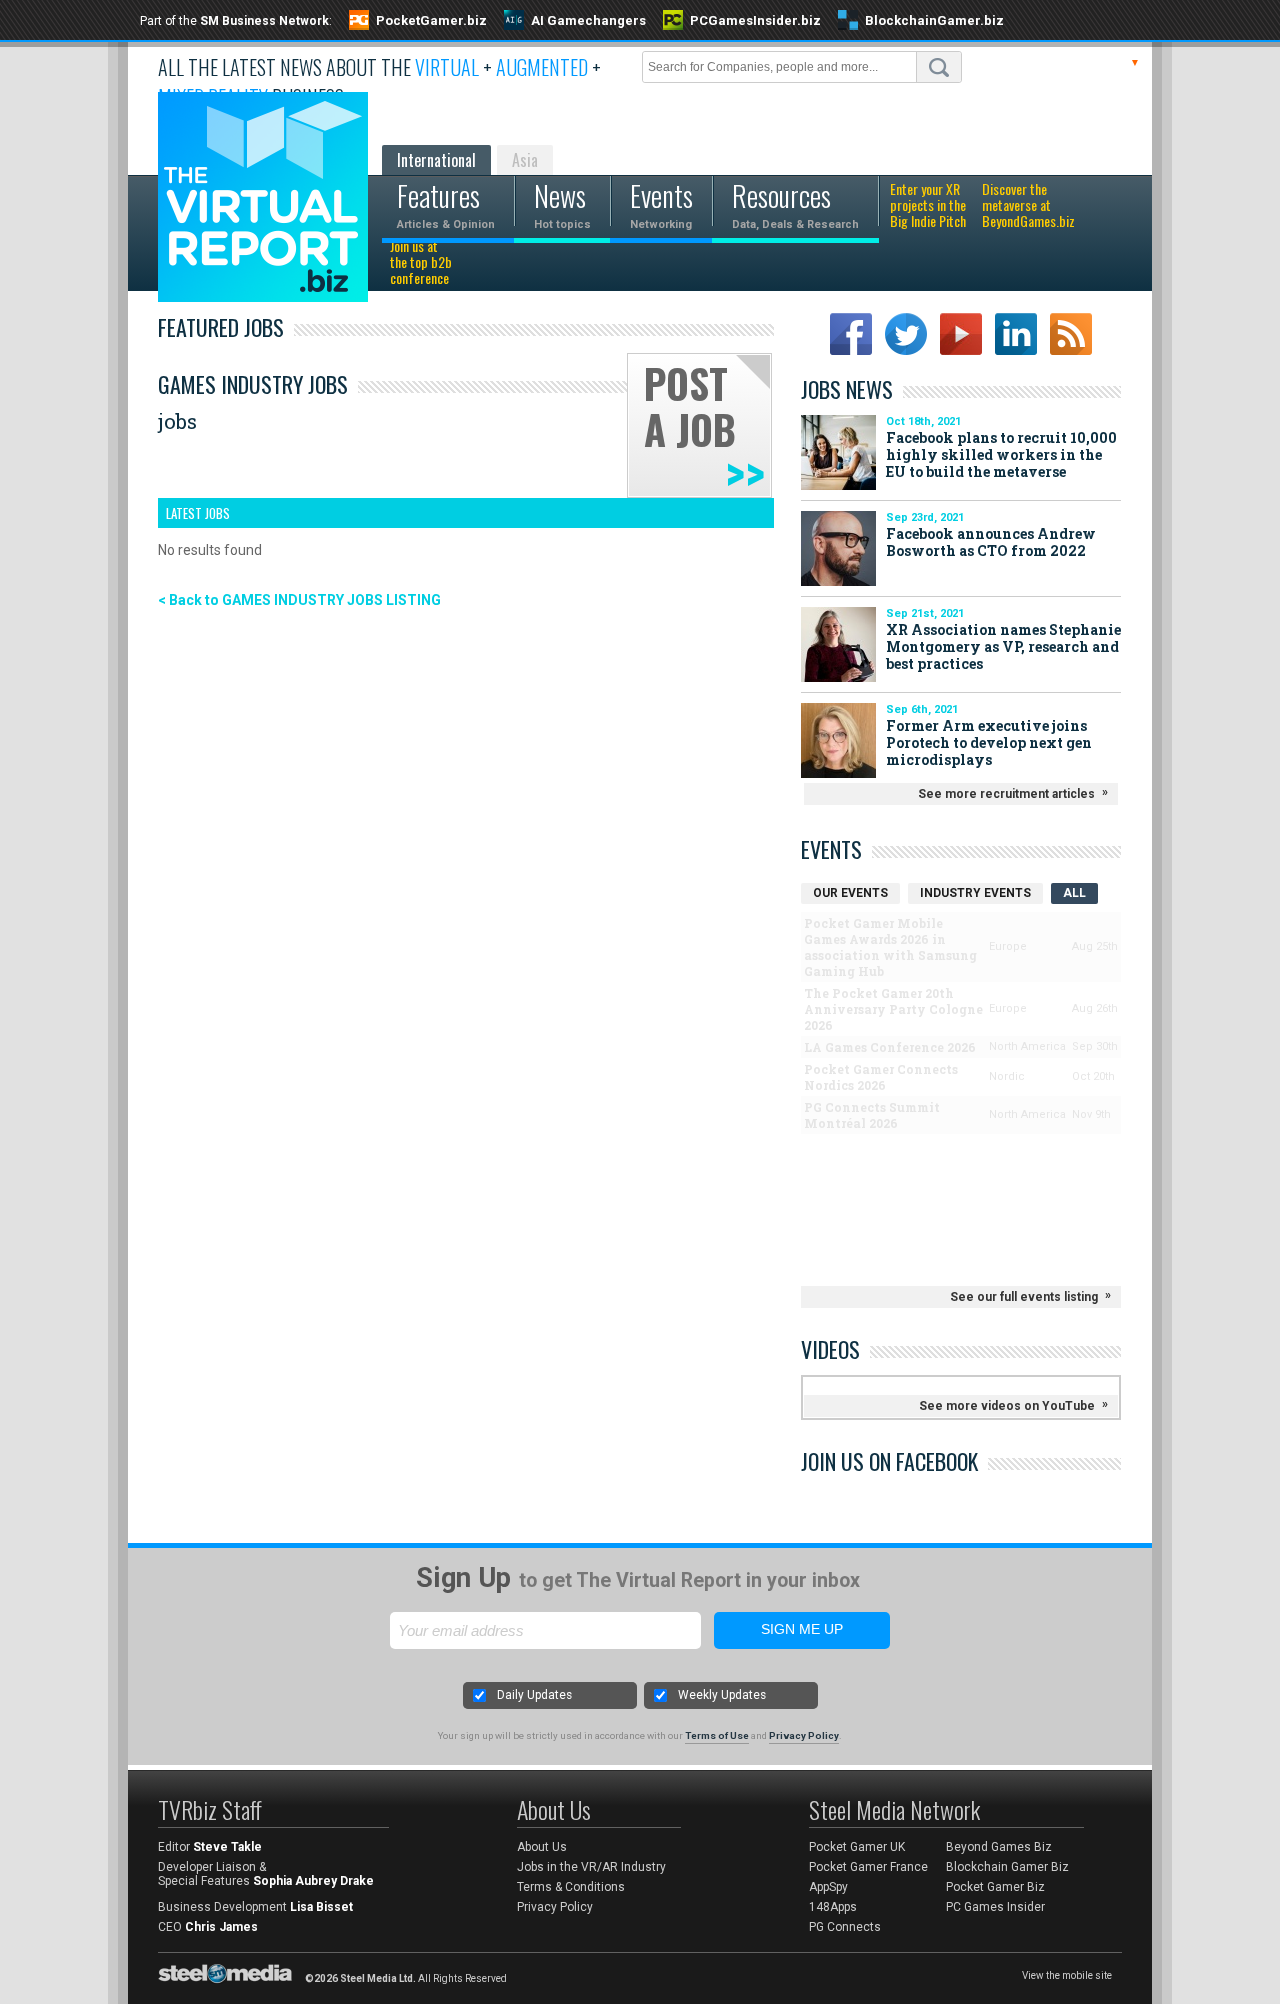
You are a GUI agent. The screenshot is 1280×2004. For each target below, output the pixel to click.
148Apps (833, 1907)
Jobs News (847, 389)
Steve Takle (227, 1847)
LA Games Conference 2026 (890, 1047)
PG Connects (845, 1927)
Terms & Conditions (571, 1887)
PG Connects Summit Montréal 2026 (872, 1115)
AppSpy (828, 1887)
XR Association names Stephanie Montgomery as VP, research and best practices (1003, 646)
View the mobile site (1067, 1975)
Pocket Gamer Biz (995, 1887)
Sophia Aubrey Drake (313, 1881)
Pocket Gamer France (868, 1867)
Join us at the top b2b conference (421, 263)
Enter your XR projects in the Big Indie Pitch (928, 206)
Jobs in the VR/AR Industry (591, 1867)
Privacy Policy (804, 1735)
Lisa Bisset (321, 1907)
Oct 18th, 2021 (923, 421)
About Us (542, 1847)
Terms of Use (717, 1735)
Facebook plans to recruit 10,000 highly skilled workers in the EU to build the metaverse (1001, 454)
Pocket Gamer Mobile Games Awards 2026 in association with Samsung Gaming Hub (890, 947)
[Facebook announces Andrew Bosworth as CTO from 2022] (838, 548)
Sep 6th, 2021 (922, 709)
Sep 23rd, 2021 (925, 517)
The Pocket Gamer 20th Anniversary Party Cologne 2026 (893, 1009)
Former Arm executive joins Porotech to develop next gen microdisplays (989, 742)
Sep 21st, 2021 (925, 613)
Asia (525, 160)
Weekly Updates (722, 1695)
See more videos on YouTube (1007, 1406)
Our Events (850, 893)
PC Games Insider (995, 1907)
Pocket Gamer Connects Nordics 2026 (881, 1077)
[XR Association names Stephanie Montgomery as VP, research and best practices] (838, 644)
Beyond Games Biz (999, 1847)
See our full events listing (1024, 1297)
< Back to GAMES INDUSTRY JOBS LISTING (299, 600)
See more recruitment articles (1006, 794)
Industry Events (975, 893)
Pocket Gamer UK (857, 1847)
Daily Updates (534, 1695)
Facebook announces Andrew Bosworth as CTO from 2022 (991, 542)
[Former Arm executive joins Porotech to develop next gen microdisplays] (838, 740)
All (1074, 893)
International (436, 160)
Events (831, 849)
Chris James (221, 1927)
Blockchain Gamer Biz (1007, 1867)
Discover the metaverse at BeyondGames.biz (1028, 206)
